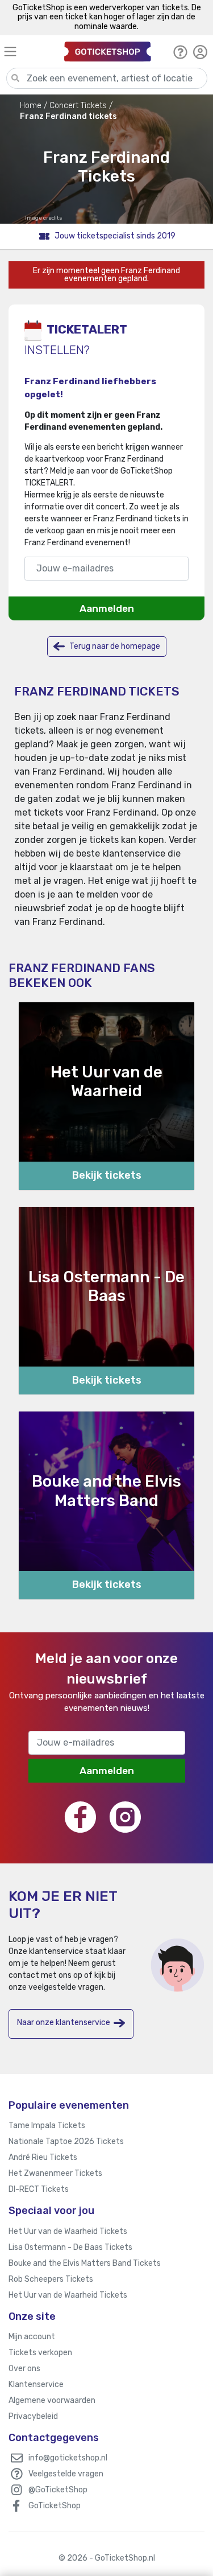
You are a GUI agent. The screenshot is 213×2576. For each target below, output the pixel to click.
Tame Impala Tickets (47, 2126)
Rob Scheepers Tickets (51, 2279)
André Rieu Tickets (43, 2157)
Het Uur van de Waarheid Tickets (68, 2231)
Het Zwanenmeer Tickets (55, 2173)
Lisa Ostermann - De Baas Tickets (70, 2247)
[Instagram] (125, 1817)
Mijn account (32, 2337)
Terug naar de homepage (114, 646)
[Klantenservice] (180, 52)
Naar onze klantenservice (64, 2022)
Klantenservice (36, 2384)
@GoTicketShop (58, 2490)
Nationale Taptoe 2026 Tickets (66, 2141)
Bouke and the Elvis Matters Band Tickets (85, 2263)
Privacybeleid (33, 2416)
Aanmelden (107, 608)
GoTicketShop (55, 2506)
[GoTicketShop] (108, 52)
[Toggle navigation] (29, 52)
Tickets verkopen (40, 2353)
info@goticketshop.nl (68, 2458)
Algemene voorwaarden (52, 2400)
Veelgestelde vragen (66, 2474)
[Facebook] (80, 1817)
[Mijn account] (200, 52)
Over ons (24, 2369)
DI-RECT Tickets (39, 2189)
